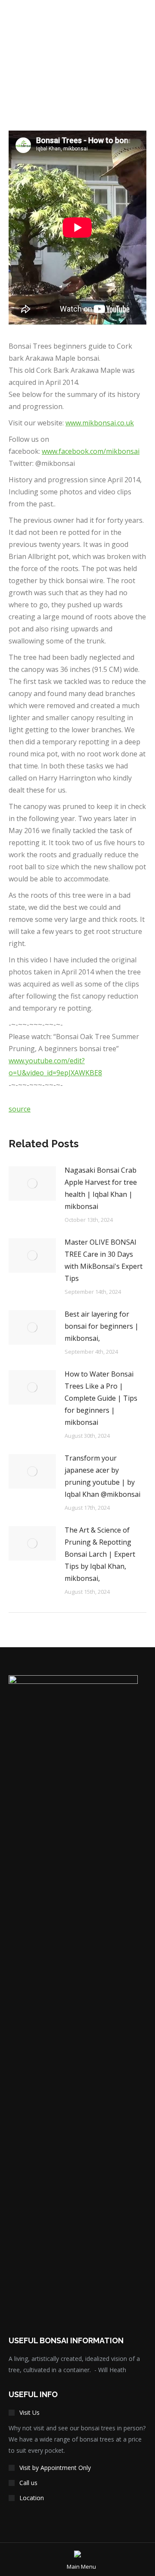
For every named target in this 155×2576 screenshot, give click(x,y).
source (20, 1109)
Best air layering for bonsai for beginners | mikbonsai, (102, 1326)
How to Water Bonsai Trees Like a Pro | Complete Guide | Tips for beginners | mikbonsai (101, 1398)
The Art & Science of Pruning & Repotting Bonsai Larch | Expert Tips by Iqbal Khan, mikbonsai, (100, 1554)
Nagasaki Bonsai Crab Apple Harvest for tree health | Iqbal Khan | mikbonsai (101, 1188)
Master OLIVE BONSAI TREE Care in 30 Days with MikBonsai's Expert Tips (104, 1260)
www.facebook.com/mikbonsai (91, 451)
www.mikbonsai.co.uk (100, 423)
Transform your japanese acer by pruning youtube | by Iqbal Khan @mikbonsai (102, 1476)
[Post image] (32, 1183)
